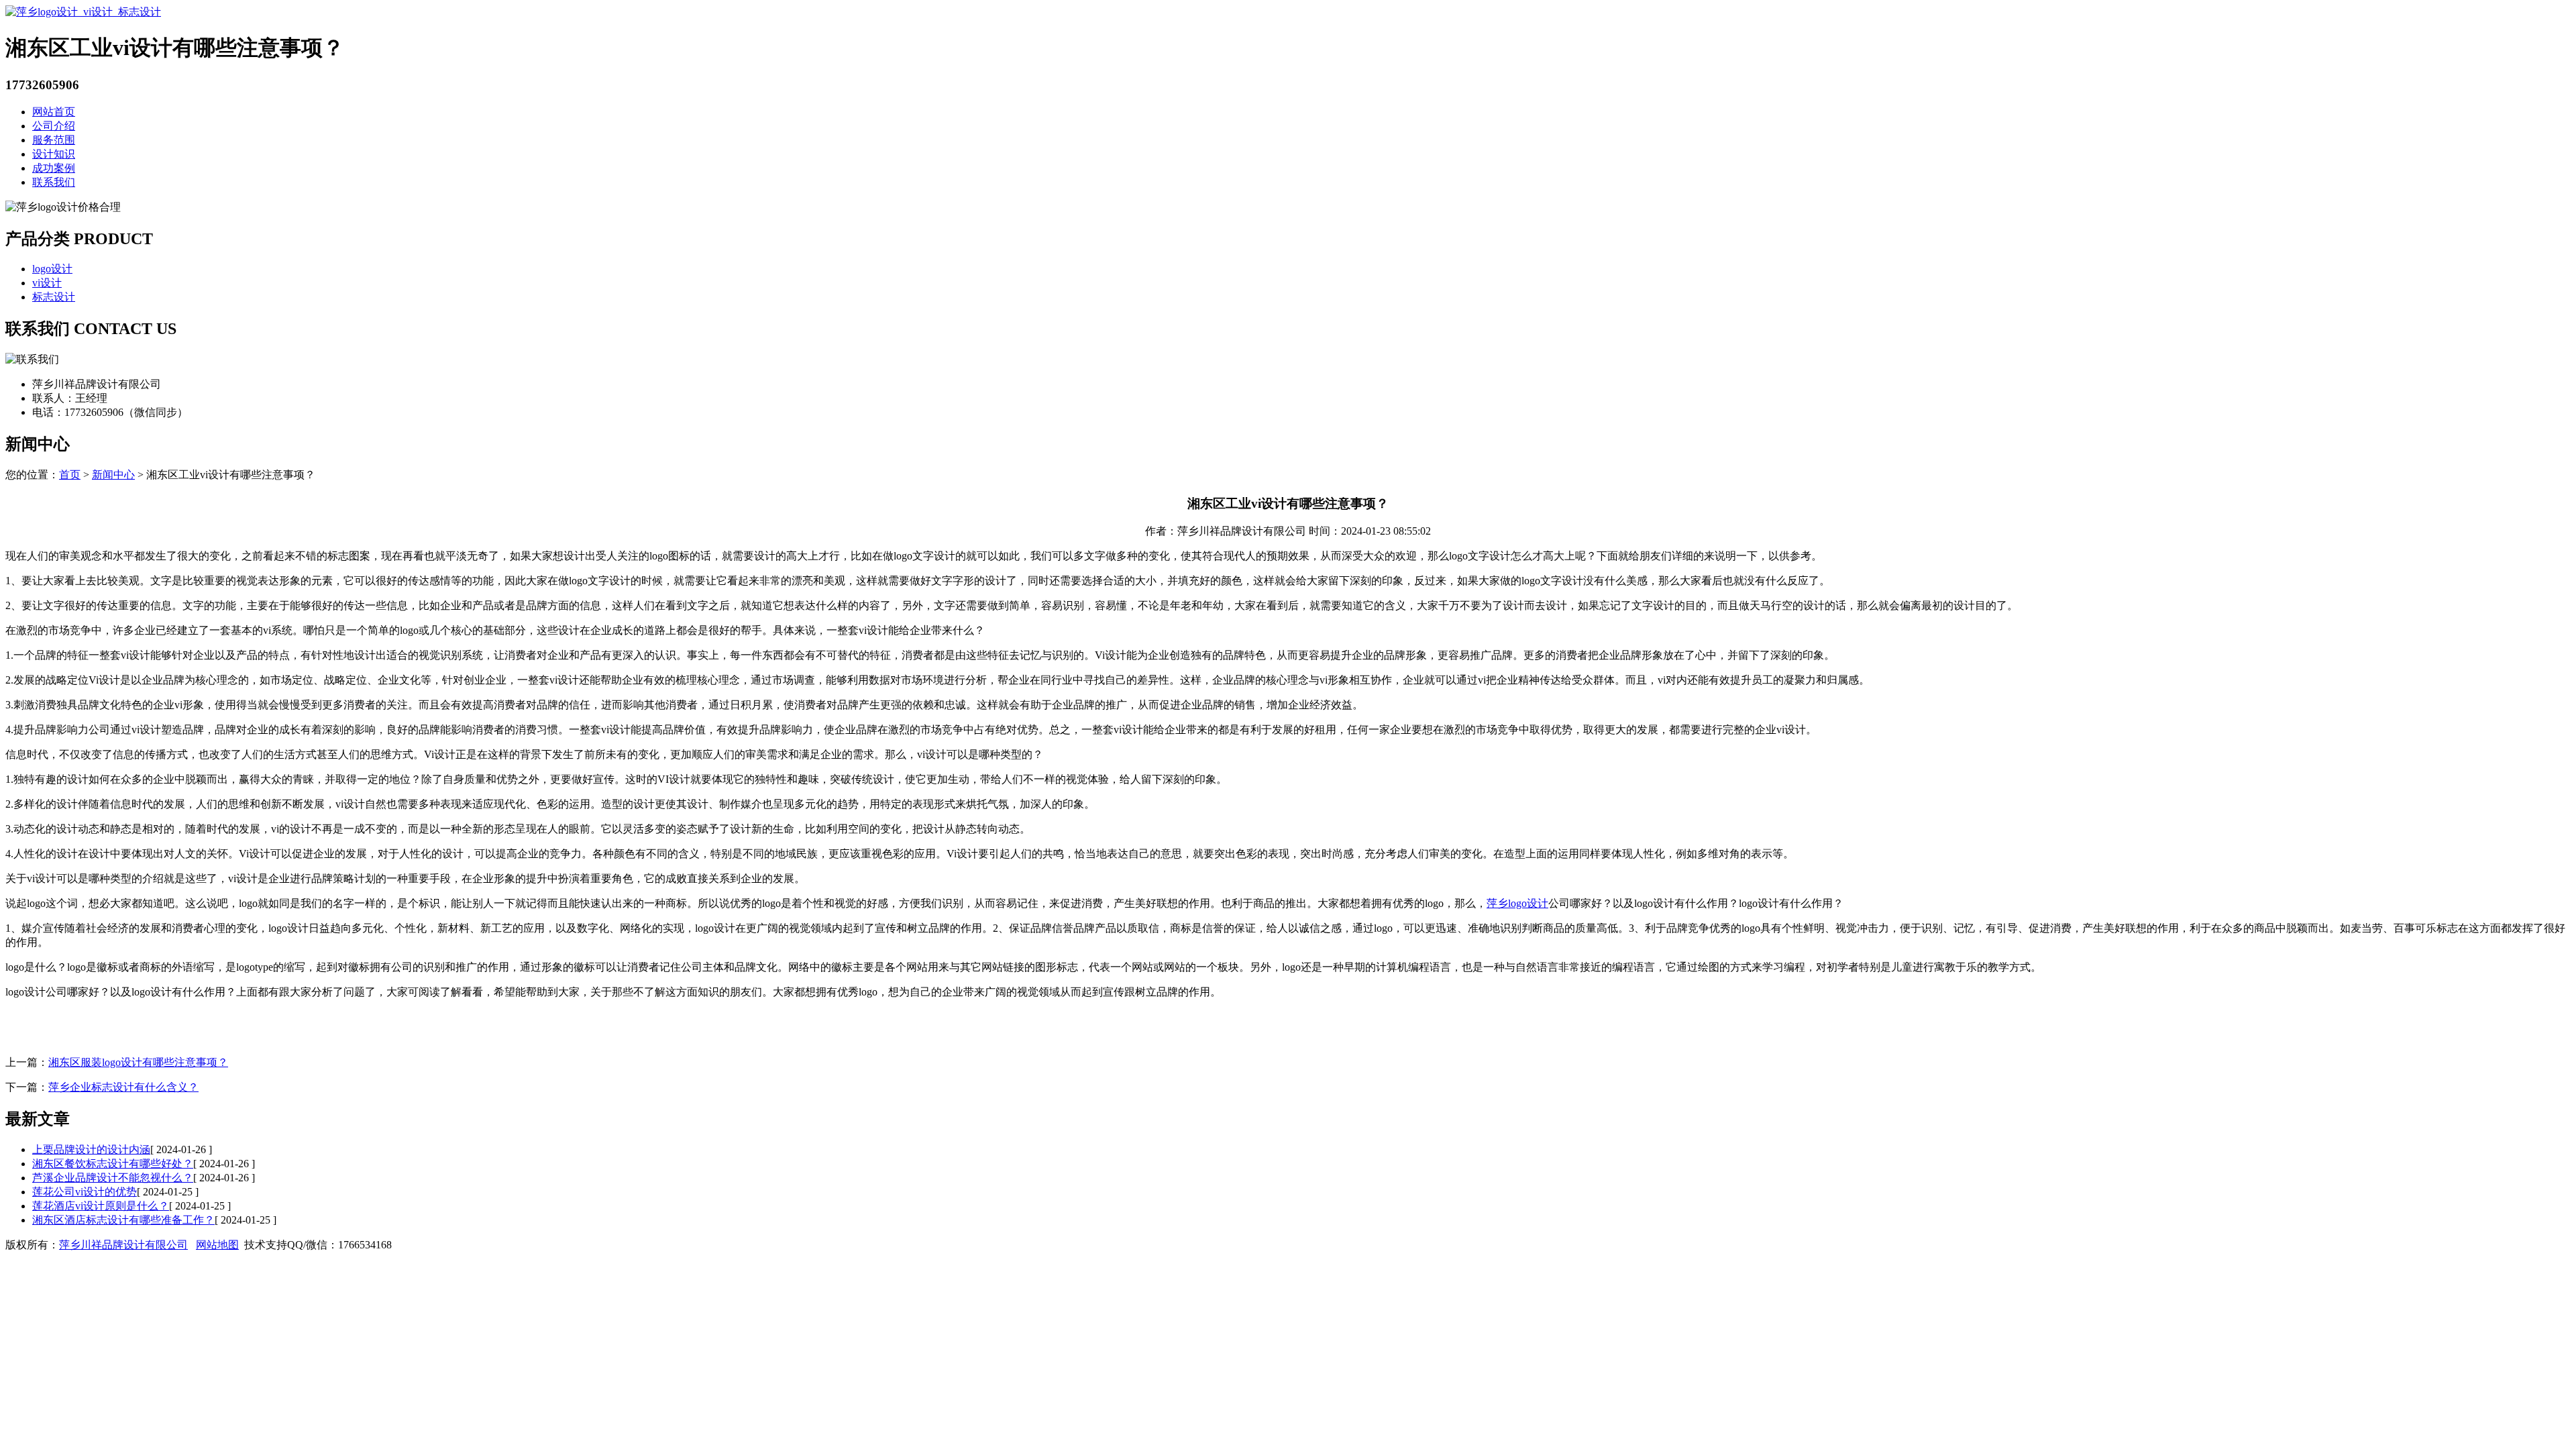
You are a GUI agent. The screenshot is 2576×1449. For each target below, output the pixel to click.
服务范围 (54, 140)
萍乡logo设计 (1517, 903)
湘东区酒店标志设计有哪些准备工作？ (123, 1220)
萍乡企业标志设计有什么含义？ (123, 1087)
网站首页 (54, 112)
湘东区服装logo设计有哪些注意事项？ (138, 1062)
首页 (70, 475)
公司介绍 (54, 126)
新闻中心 (113, 475)
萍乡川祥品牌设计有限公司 (123, 1245)
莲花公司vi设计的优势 (85, 1192)
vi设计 (47, 283)
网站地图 (217, 1245)
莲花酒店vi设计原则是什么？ (101, 1206)
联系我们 (54, 182)
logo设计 (52, 269)
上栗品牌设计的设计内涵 (91, 1149)
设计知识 (54, 154)
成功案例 (54, 168)
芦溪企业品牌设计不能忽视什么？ (113, 1178)
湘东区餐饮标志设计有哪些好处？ (113, 1164)
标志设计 (54, 297)
